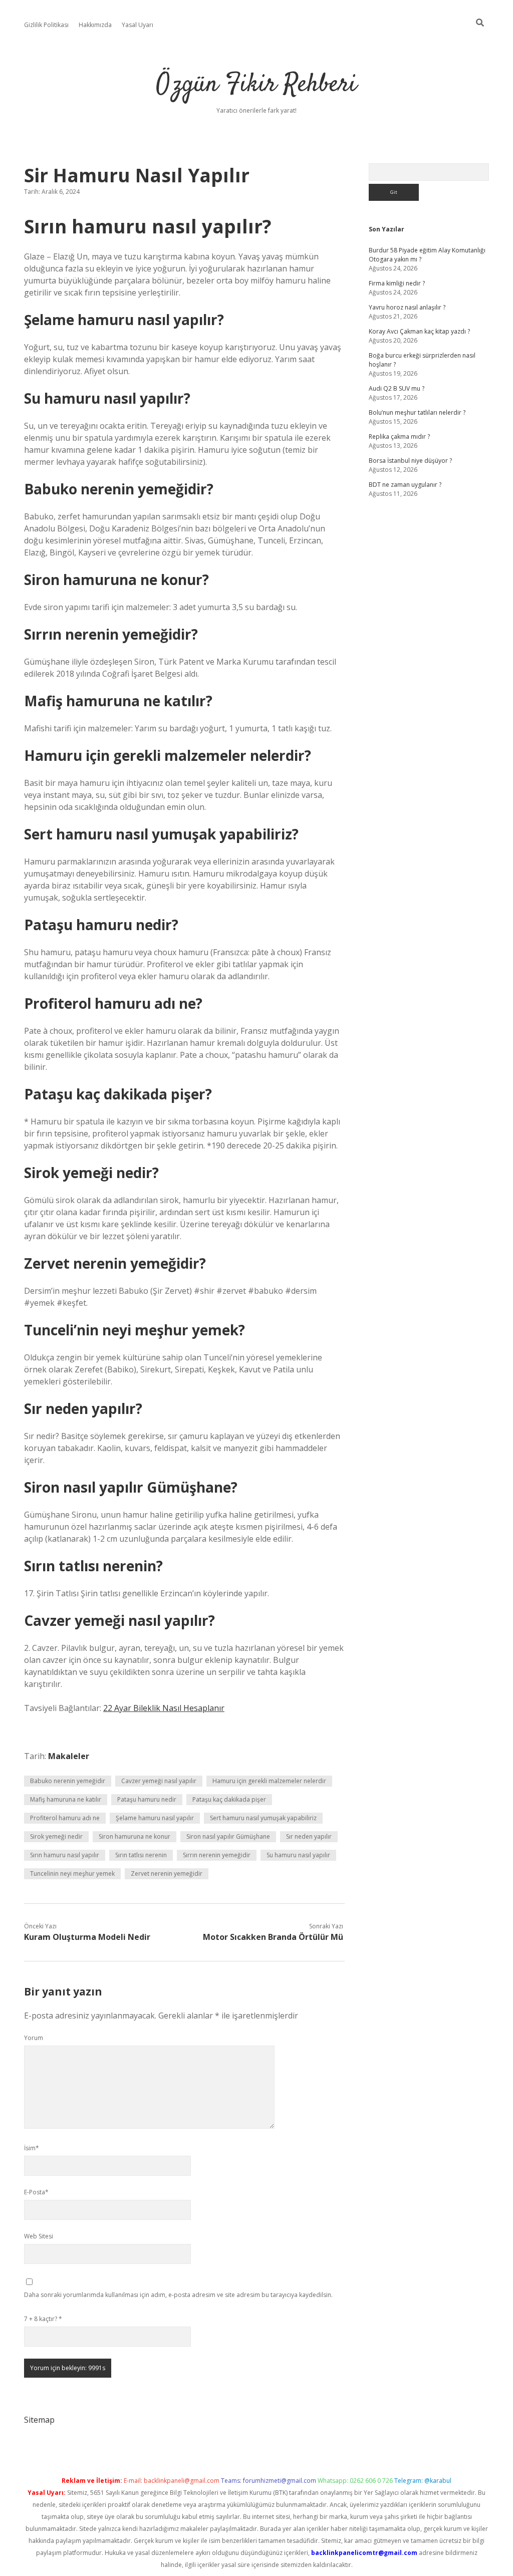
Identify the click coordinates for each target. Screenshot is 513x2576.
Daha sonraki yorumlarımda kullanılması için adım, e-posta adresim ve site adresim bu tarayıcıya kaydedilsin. (178, 2295)
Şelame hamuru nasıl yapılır (155, 1818)
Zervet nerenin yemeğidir (167, 1874)
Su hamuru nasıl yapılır (298, 1855)
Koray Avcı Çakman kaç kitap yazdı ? (419, 331)
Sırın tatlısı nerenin (141, 1855)
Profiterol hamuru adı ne (65, 1818)
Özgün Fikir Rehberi (256, 85)
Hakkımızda (95, 25)
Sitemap (39, 2420)
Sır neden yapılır (309, 1836)
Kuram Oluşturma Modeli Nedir (87, 1937)
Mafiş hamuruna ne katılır (66, 1799)
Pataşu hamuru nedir (147, 1799)
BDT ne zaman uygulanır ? (405, 485)
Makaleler (69, 1756)
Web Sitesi (39, 2236)
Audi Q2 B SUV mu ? (397, 388)
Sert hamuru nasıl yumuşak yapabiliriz (263, 1818)
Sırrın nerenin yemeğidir (217, 1855)
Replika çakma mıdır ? (399, 437)
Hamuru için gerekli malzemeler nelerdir (269, 1781)
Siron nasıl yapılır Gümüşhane (228, 1836)
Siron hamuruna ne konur (135, 1836)
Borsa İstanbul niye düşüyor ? (410, 461)
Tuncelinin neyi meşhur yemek (72, 1874)
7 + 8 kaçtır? (43, 2319)
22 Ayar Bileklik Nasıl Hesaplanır (164, 1708)
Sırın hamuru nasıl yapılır (65, 1855)
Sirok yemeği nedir (56, 1836)
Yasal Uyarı (138, 25)
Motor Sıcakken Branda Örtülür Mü (273, 1937)
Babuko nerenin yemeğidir (68, 1781)
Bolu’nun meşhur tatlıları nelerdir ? (417, 412)
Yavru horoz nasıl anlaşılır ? (407, 307)
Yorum (34, 2038)
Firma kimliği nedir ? (397, 283)
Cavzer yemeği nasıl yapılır (159, 1781)
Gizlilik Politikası (46, 25)
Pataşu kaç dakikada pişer (229, 1799)
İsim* (32, 2148)
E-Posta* (36, 2192)
